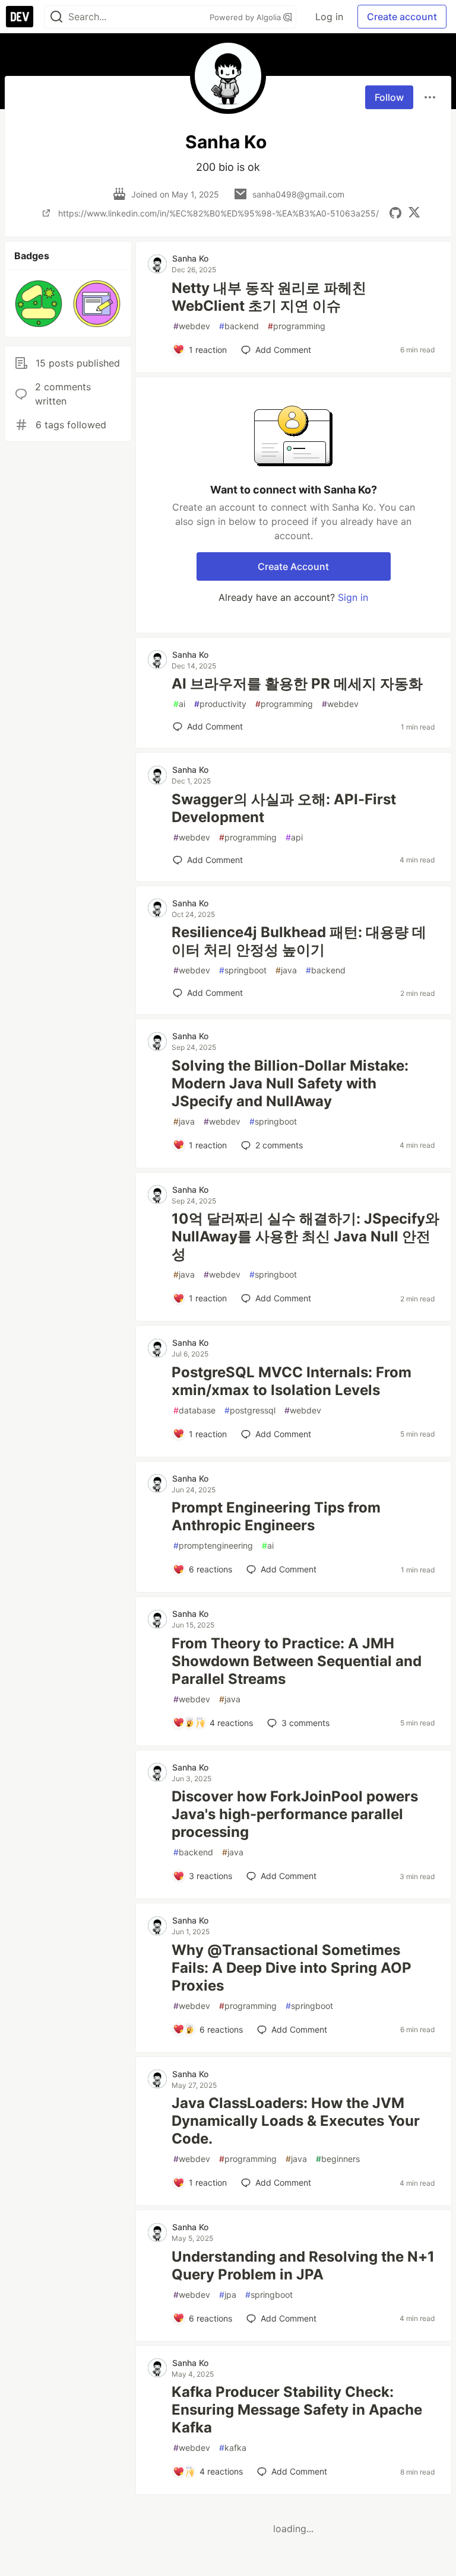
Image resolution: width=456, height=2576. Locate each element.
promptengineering (213, 1545)
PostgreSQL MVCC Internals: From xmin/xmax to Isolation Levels (292, 1381)
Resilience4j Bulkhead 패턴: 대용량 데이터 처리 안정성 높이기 (299, 941)
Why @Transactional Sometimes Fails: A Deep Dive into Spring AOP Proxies (292, 1968)
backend (239, 326)
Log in (329, 17)
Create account (402, 17)
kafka (233, 2448)
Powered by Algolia (246, 17)
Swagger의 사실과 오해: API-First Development (284, 808)
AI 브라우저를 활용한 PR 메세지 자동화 (297, 684)
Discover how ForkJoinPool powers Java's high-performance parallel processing (295, 1814)
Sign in (353, 597)
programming (297, 326)
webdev (192, 326)
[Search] (56, 17)
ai (179, 704)
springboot (243, 970)
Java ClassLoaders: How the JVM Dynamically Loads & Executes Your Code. (296, 2121)
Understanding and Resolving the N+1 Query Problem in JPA (303, 2265)
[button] (39, 304)
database (194, 1410)
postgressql (250, 1410)
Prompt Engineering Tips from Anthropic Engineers (276, 1516)
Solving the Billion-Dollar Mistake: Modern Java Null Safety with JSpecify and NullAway (290, 1083)
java (286, 970)
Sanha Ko (190, 258)
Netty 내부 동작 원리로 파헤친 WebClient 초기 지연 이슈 (269, 297)
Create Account (293, 566)
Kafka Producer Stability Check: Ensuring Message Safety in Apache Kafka (297, 2410)
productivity (220, 704)
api (294, 837)
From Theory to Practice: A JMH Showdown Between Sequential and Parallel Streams (297, 1661)
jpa (228, 2295)
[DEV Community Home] (20, 17)
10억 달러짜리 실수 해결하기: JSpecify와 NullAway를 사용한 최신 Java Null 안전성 (305, 1236)
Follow (389, 97)
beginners (338, 2159)
